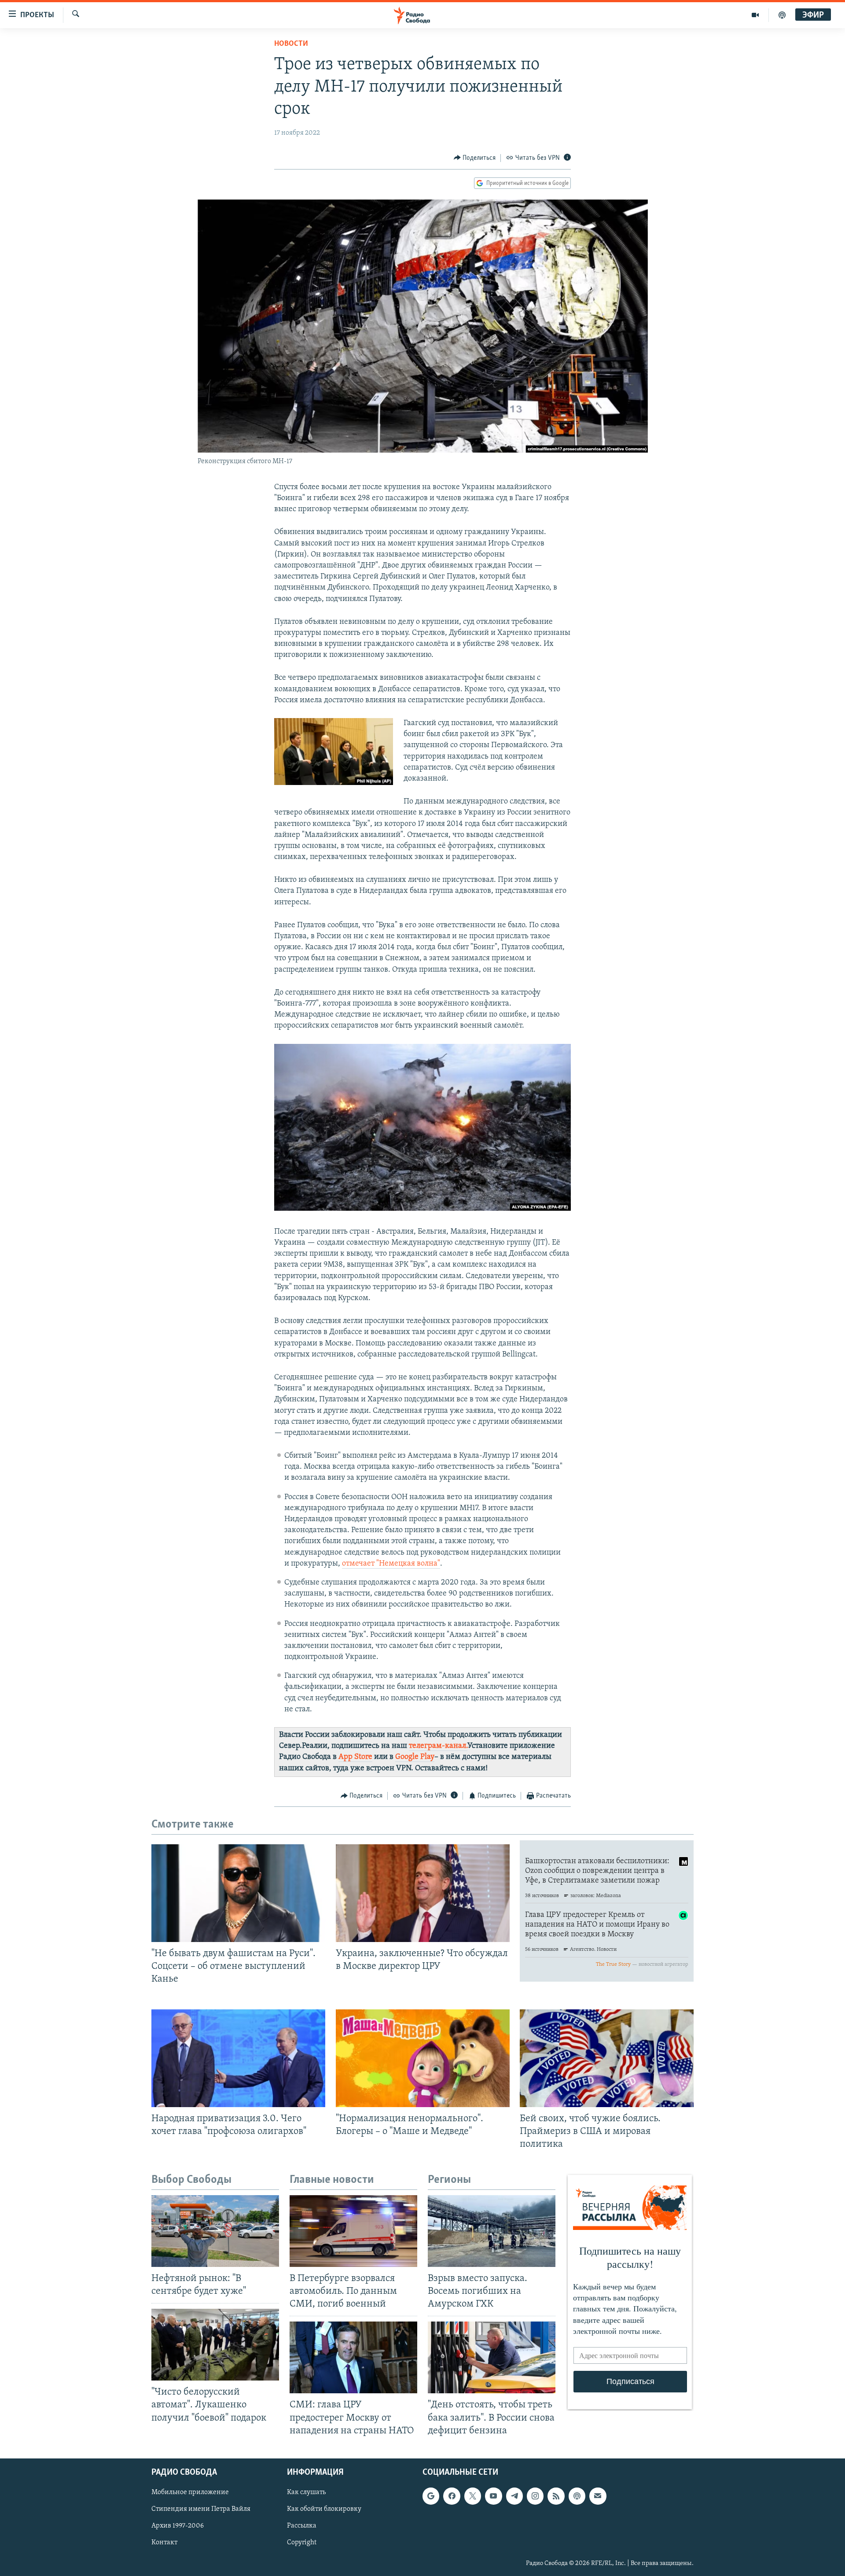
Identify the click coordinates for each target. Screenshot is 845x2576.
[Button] (475, 158)
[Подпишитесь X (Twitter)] (473, 2496)
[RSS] (556, 2496)
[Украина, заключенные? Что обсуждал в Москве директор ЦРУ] (423, 1893)
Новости (291, 44)
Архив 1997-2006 (178, 2526)
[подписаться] (598, 2496)
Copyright (302, 2543)
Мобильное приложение (190, 2492)
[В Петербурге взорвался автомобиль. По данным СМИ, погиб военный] (353, 2231)
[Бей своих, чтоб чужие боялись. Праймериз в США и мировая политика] (607, 2058)
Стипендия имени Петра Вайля (201, 2509)
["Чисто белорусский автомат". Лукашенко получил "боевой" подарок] (215, 2345)
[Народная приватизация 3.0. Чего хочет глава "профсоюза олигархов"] (238, 2058)
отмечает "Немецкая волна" (391, 1564)
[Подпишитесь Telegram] (514, 2496)
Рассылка (302, 2526)
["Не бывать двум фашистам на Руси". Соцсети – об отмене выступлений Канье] (238, 1893)
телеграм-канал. (438, 1746)
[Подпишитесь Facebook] (452, 2496)
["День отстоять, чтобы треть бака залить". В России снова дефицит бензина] (492, 2357)
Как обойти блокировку (324, 2509)
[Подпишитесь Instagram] (535, 2496)
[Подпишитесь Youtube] (493, 2496)
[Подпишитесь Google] (431, 2496)
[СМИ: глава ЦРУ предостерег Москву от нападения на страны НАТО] (353, 2357)
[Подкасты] (577, 2496)
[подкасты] (782, 15)
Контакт (164, 2543)
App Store (355, 1757)
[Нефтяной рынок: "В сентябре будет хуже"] (215, 2231)
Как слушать (306, 2492)
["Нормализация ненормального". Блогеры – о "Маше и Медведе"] (423, 2058)
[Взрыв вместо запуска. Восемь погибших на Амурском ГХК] (492, 2231)
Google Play (415, 1757)
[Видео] (755, 15)
